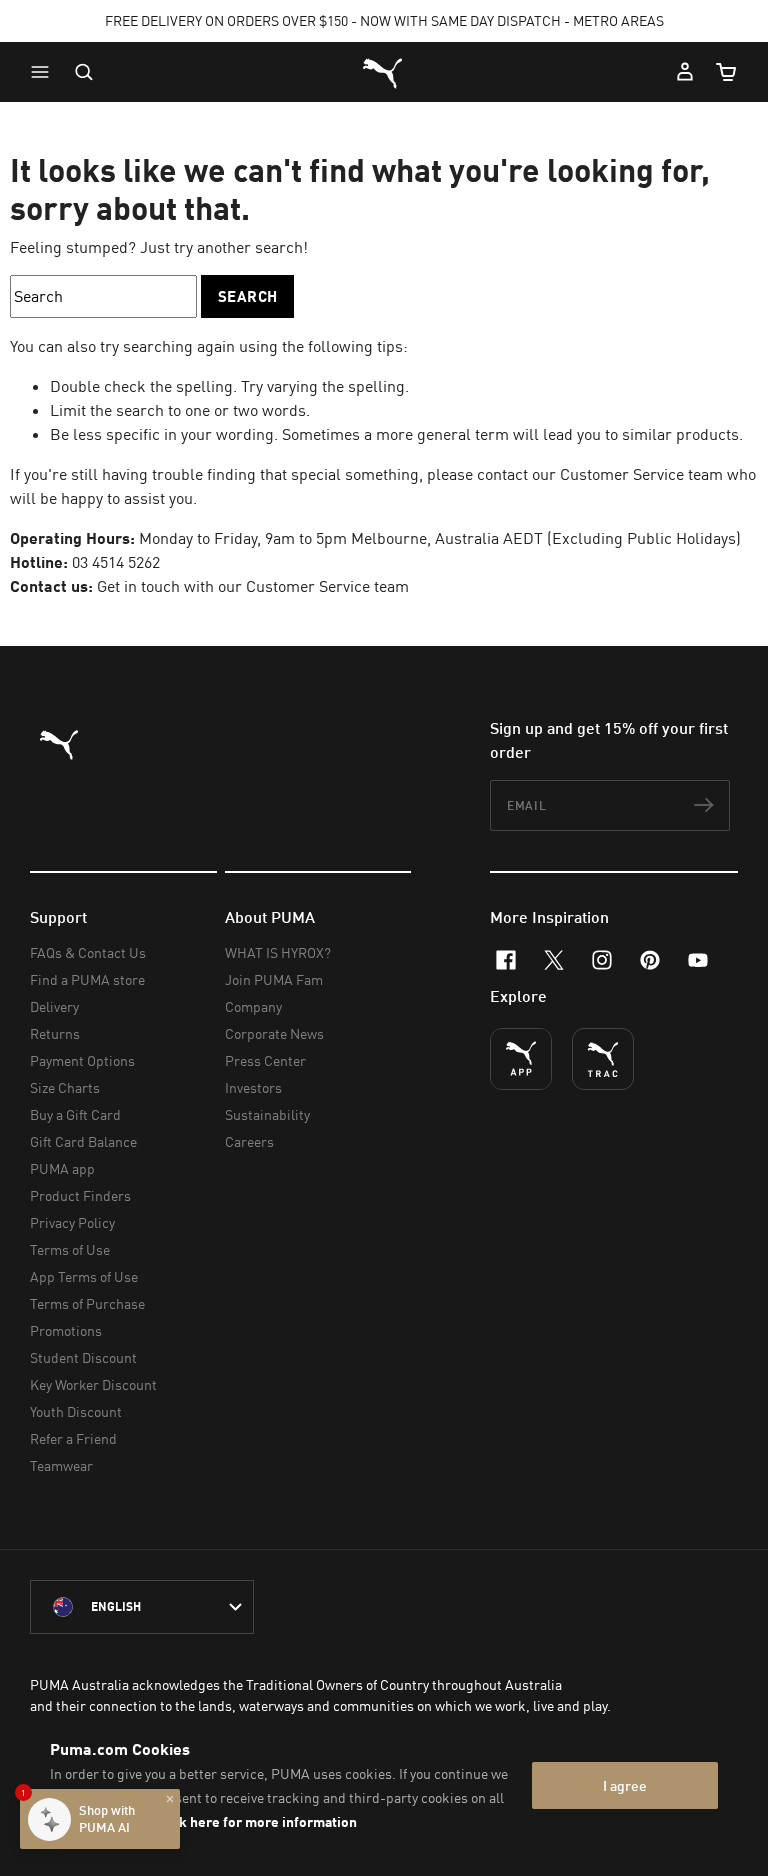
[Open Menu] (45, 72)
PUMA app (62, 1168)
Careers (249, 1141)
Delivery (54, 1006)
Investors (253, 1087)
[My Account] (685, 72)
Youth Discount (76, 1411)
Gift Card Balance (83, 1141)
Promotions (66, 1330)
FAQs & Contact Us (88, 952)
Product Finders (80, 1195)
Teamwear (61, 1465)
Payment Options (82, 1060)
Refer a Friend (73, 1438)
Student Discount (83, 1357)
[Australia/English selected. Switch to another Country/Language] (142, 1607)
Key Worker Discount (93, 1384)
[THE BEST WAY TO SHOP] (521, 1059)
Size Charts (65, 1087)
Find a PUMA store (87, 979)
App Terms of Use (84, 1276)
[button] (45, 72)
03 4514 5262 (116, 562)
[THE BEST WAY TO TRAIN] (603, 1059)
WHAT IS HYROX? (278, 952)
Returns (55, 1033)
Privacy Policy (72, 1222)
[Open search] (84, 72)
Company (253, 1006)
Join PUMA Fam (274, 979)
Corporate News (274, 1033)
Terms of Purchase (87, 1303)
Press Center (265, 1060)
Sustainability (267, 1114)
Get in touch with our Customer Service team (253, 586)
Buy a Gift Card (75, 1114)
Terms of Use (70, 1249)
